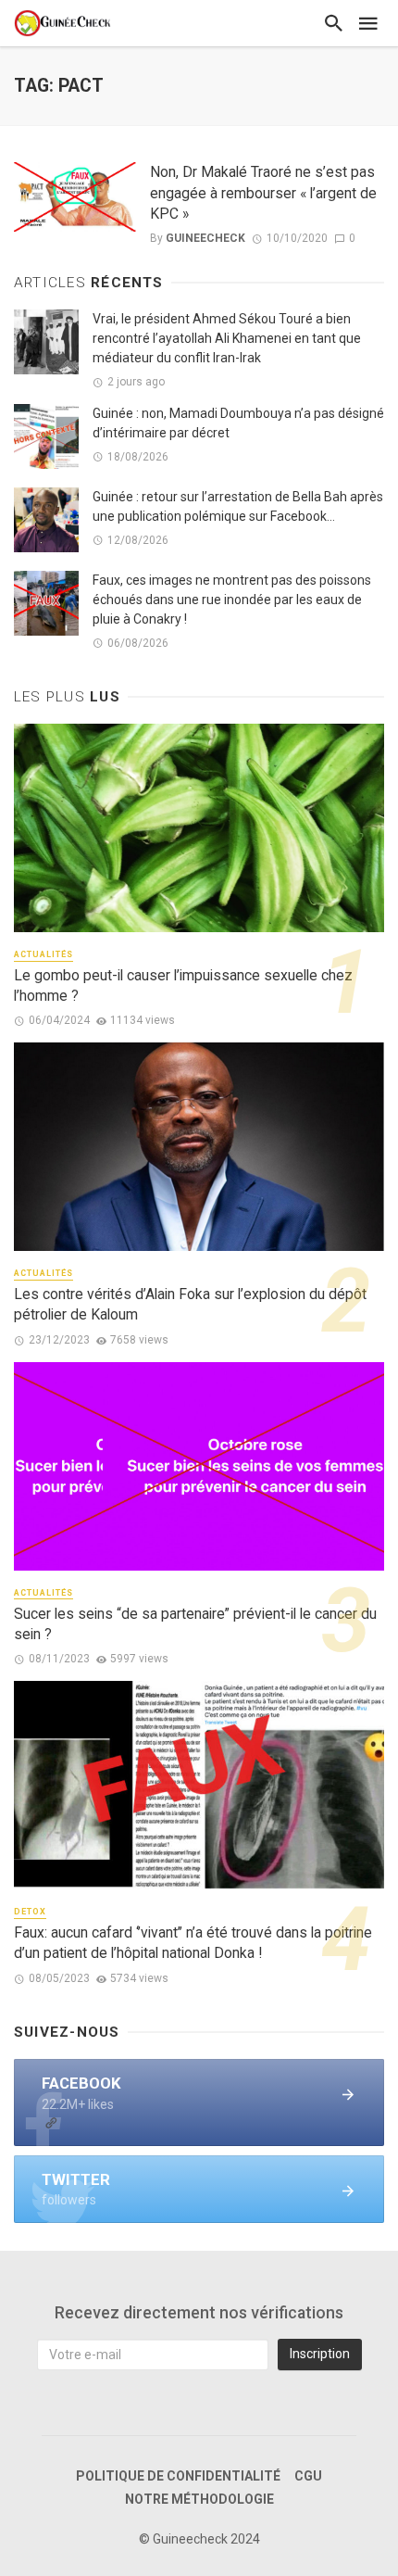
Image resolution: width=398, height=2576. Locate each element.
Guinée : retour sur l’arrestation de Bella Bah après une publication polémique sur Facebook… (238, 506)
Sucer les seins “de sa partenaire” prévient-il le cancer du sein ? (195, 1624)
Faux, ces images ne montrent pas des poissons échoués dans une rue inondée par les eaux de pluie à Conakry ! (232, 600)
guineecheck (205, 238)
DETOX (30, 1912)
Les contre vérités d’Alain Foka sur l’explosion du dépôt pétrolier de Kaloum (190, 1304)
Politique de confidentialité (178, 2476)
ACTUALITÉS (44, 954)
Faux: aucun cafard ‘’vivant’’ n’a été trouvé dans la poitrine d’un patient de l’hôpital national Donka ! (193, 1943)
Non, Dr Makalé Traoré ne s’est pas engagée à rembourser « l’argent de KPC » (263, 192)
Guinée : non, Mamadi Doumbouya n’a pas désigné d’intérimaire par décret (238, 423)
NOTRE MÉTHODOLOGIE (199, 2499)
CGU (308, 2476)
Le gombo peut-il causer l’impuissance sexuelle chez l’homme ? (183, 985)
